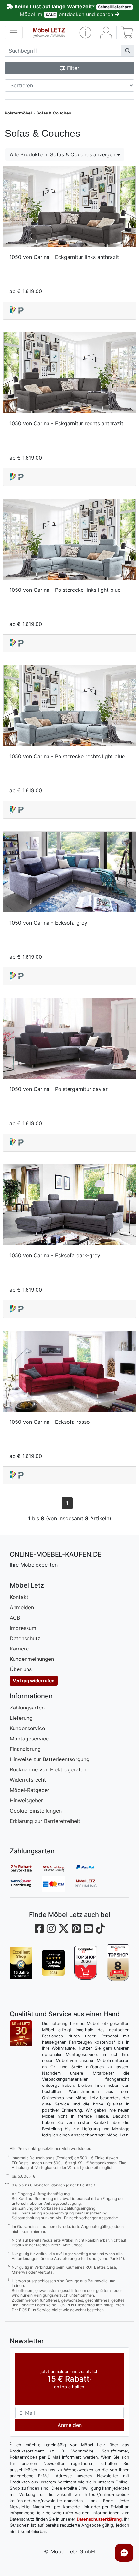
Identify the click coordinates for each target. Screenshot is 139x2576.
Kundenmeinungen (32, 1659)
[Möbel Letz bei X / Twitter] (64, 1929)
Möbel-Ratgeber (30, 1790)
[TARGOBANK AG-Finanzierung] (26, 1884)
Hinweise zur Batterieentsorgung (50, 1759)
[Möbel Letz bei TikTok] (100, 1929)
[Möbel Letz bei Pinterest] (76, 1929)
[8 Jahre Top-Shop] (118, 1963)
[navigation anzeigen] (14, 33)
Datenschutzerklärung (99, 2519)
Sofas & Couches (54, 113)
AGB (15, 1618)
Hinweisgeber (26, 1800)
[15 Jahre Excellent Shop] (21, 1963)
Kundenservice (27, 1728)
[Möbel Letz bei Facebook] (39, 1929)
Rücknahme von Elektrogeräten (48, 1769)
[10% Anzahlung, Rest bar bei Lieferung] (58, 1868)
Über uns (21, 1669)
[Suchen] (128, 51)
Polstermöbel (18, 113)
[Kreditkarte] (58, 1884)
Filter (72, 68)
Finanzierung (25, 1749)
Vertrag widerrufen (34, 1681)
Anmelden (22, 1607)
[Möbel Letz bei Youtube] (88, 1929)
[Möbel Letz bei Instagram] (51, 1929)
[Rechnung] (91, 1884)
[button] (85, 33)
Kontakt (19, 1597)
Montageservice (29, 1739)
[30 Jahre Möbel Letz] (21, 2033)
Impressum (23, 1628)
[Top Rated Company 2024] (53, 1963)
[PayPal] (91, 1868)
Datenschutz (25, 1638)
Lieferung (21, 1718)
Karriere (19, 1649)
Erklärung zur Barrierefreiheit (45, 1821)
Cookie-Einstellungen (36, 1811)
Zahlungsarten (27, 1708)
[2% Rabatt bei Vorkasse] (26, 1868)
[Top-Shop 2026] (86, 1963)
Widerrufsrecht (28, 1780)
